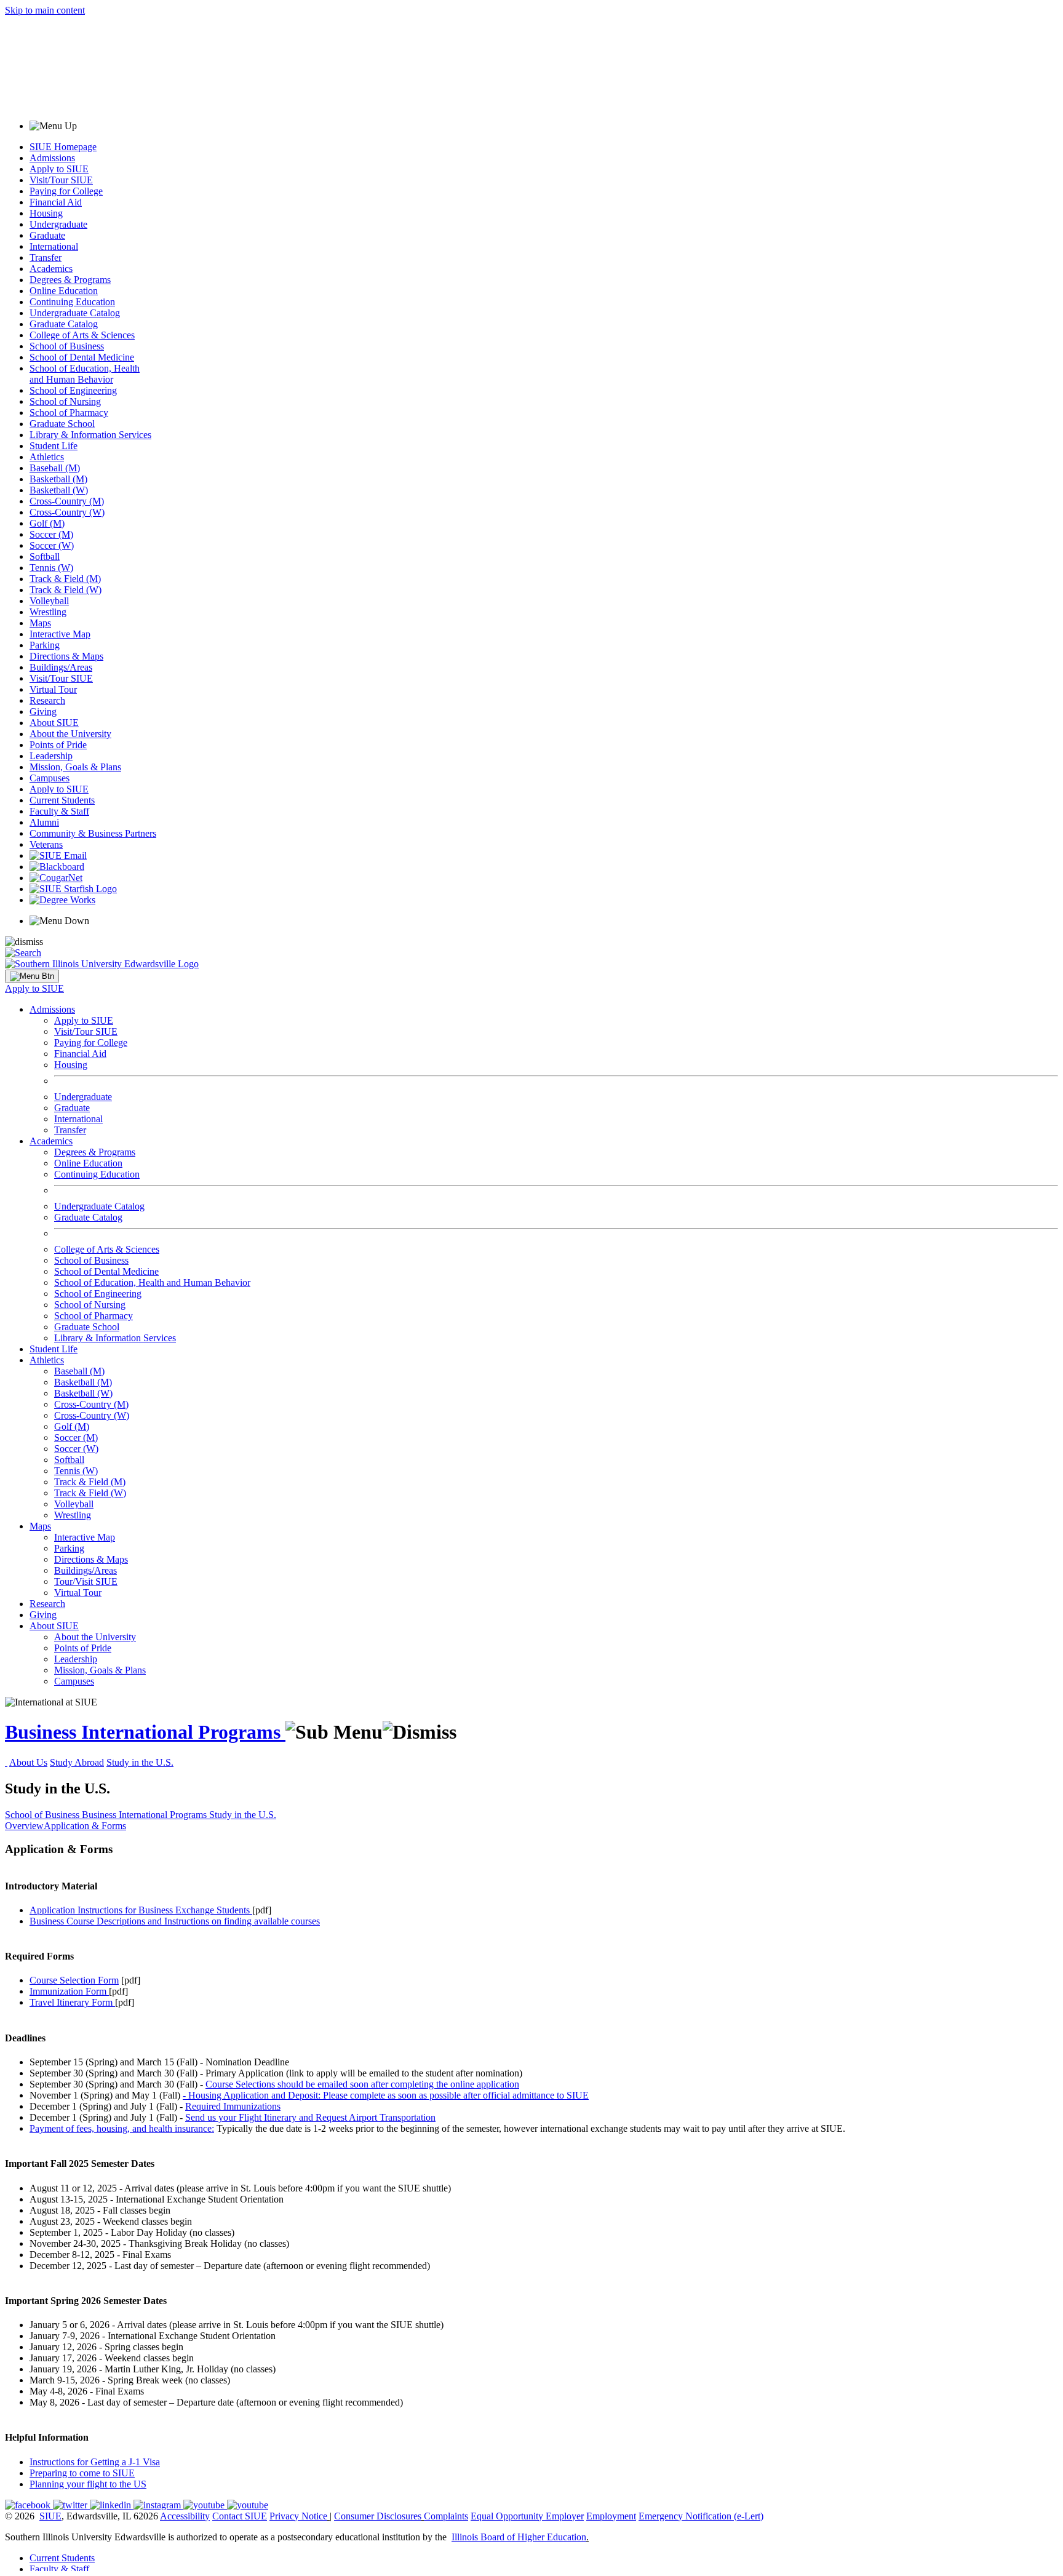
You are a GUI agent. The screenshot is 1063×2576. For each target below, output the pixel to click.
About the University (70, 734)
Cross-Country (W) (67, 512)
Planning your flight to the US (88, 2484)
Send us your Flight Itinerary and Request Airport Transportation (310, 2117)
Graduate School (62, 424)
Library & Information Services (90, 435)
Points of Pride (58, 745)
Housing (46, 213)
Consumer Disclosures (378, 2516)
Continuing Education (72, 302)
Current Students (62, 800)
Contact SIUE (240, 2516)
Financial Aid (56, 202)
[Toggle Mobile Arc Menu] (32, 976)
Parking (45, 645)
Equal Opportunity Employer (527, 2516)
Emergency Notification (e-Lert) (701, 2516)
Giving (43, 712)
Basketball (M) (58, 479)
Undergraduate (58, 224)
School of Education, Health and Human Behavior (85, 374)
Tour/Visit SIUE (86, 1581)
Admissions (52, 158)
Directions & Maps (66, 656)
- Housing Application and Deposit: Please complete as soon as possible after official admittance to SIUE (386, 2095)
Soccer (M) (51, 534)
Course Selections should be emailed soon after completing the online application (362, 2084)
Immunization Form (68, 1991)
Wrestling (48, 612)
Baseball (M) (55, 468)
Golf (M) (47, 523)
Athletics (47, 457)
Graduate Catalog (64, 324)
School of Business (67, 346)
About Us (28, 1762)
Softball (45, 556)
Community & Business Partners (93, 833)
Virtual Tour (53, 689)
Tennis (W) (51, 568)
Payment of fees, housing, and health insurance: (122, 2128)
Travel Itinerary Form (71, 2002)
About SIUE (54, 723)
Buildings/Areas (61, 667)
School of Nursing (65, 401)
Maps (40, 623)
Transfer (46, 257)
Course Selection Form (74, 1980)
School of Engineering (73, 390)
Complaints (446, 2516)
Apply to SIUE (59, 169)
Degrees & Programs (70, 280)
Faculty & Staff (59, 811)
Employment (611, 2516)
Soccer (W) (52, 545)
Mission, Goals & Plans (75, 767)
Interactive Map (60, 634)
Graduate (47, 235)
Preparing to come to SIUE (82, 2473)
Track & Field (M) (65, 579)
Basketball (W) (59, 490)
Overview (24, 1826)
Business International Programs (145, 1732)
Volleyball (49, 601)
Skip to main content (45, 10)
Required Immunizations (233, 2106)
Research (47, 700)
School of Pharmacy (69, 413)
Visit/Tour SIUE (61, 180)
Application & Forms (85, 1826)
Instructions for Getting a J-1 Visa (95, 2462)
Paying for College (66, 191)
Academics (51, 269)
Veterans (46, 844)
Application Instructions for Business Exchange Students (141, 1910)
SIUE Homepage (63, 147)
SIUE (50, 2516)
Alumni (44, 822)
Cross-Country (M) (67, 501)
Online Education (64, 291)
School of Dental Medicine (82, 357)
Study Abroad (77, 1762)
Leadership (51, 756)
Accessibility (185, 2516)
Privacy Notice (298, 2516)
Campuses (50, 778)
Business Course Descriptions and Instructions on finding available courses (175, 1921)
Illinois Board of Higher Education (519, 2537)
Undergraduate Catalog (75, 313)
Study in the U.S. (140, 1762)
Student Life (54, 446)
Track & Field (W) (66, 590)
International (54, 246)
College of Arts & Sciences (82, 335)
